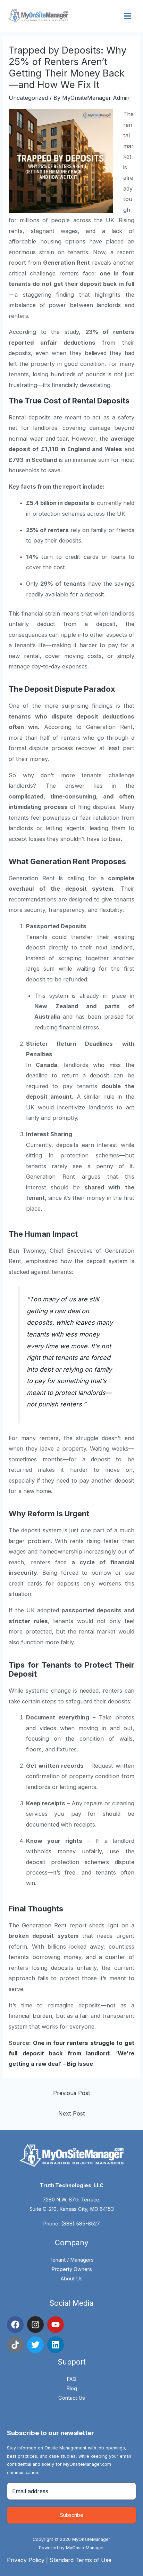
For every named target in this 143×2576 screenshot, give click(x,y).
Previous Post (72, 2093)
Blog (72, 2389)
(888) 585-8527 (81, 2224)
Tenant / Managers (71, 2260)
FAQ (71, 2379)
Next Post (72, 2113)
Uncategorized (28, 98)
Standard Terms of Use (81, 2560)
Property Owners (72, 2269)
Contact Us (72, 2398)
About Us (72, 2279)
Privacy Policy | (28, 2560)
